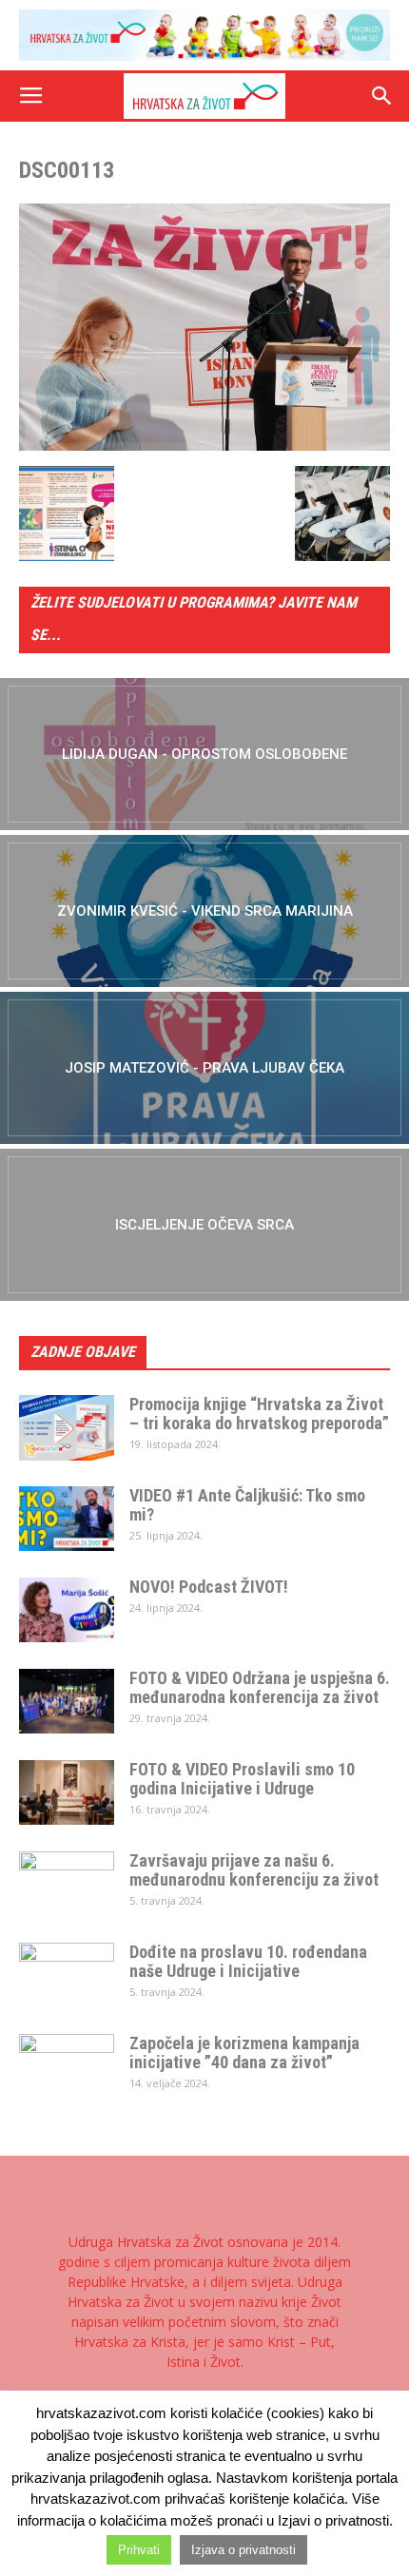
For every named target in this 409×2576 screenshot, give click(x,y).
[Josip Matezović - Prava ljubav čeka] (204, 1068)
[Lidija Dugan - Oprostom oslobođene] (204, 754)
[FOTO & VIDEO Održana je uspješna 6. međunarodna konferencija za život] (67, 1702)
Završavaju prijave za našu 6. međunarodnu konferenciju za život (254, 1870)
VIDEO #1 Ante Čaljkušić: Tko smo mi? (247, 1505)
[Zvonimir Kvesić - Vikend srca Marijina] (204, 911)
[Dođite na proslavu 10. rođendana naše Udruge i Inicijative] (67, 1976)
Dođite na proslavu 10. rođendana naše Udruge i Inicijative (248, 1961)
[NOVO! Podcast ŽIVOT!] (67, 1610)
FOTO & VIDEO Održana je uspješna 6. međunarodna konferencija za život (260, 1687)
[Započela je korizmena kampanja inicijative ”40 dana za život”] (67, 2067)
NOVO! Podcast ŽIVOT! (209, 1587)
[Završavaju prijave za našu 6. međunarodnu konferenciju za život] (67, 1885)
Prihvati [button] (139, 2550)
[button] (382, 96)
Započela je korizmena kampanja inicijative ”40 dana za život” (244, 2053)
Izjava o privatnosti (243, 2550)
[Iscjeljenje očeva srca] (204, 1225)
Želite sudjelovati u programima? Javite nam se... (194, 619)
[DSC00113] (204, 446)
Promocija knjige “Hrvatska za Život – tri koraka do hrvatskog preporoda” (259, 1414)
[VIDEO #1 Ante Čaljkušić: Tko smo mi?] (67, 1519)
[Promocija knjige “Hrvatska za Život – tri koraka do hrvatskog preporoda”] (67, 1428)
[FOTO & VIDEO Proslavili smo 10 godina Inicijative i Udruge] (67, 1793)
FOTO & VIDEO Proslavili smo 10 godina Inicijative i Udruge (242, 1779)
